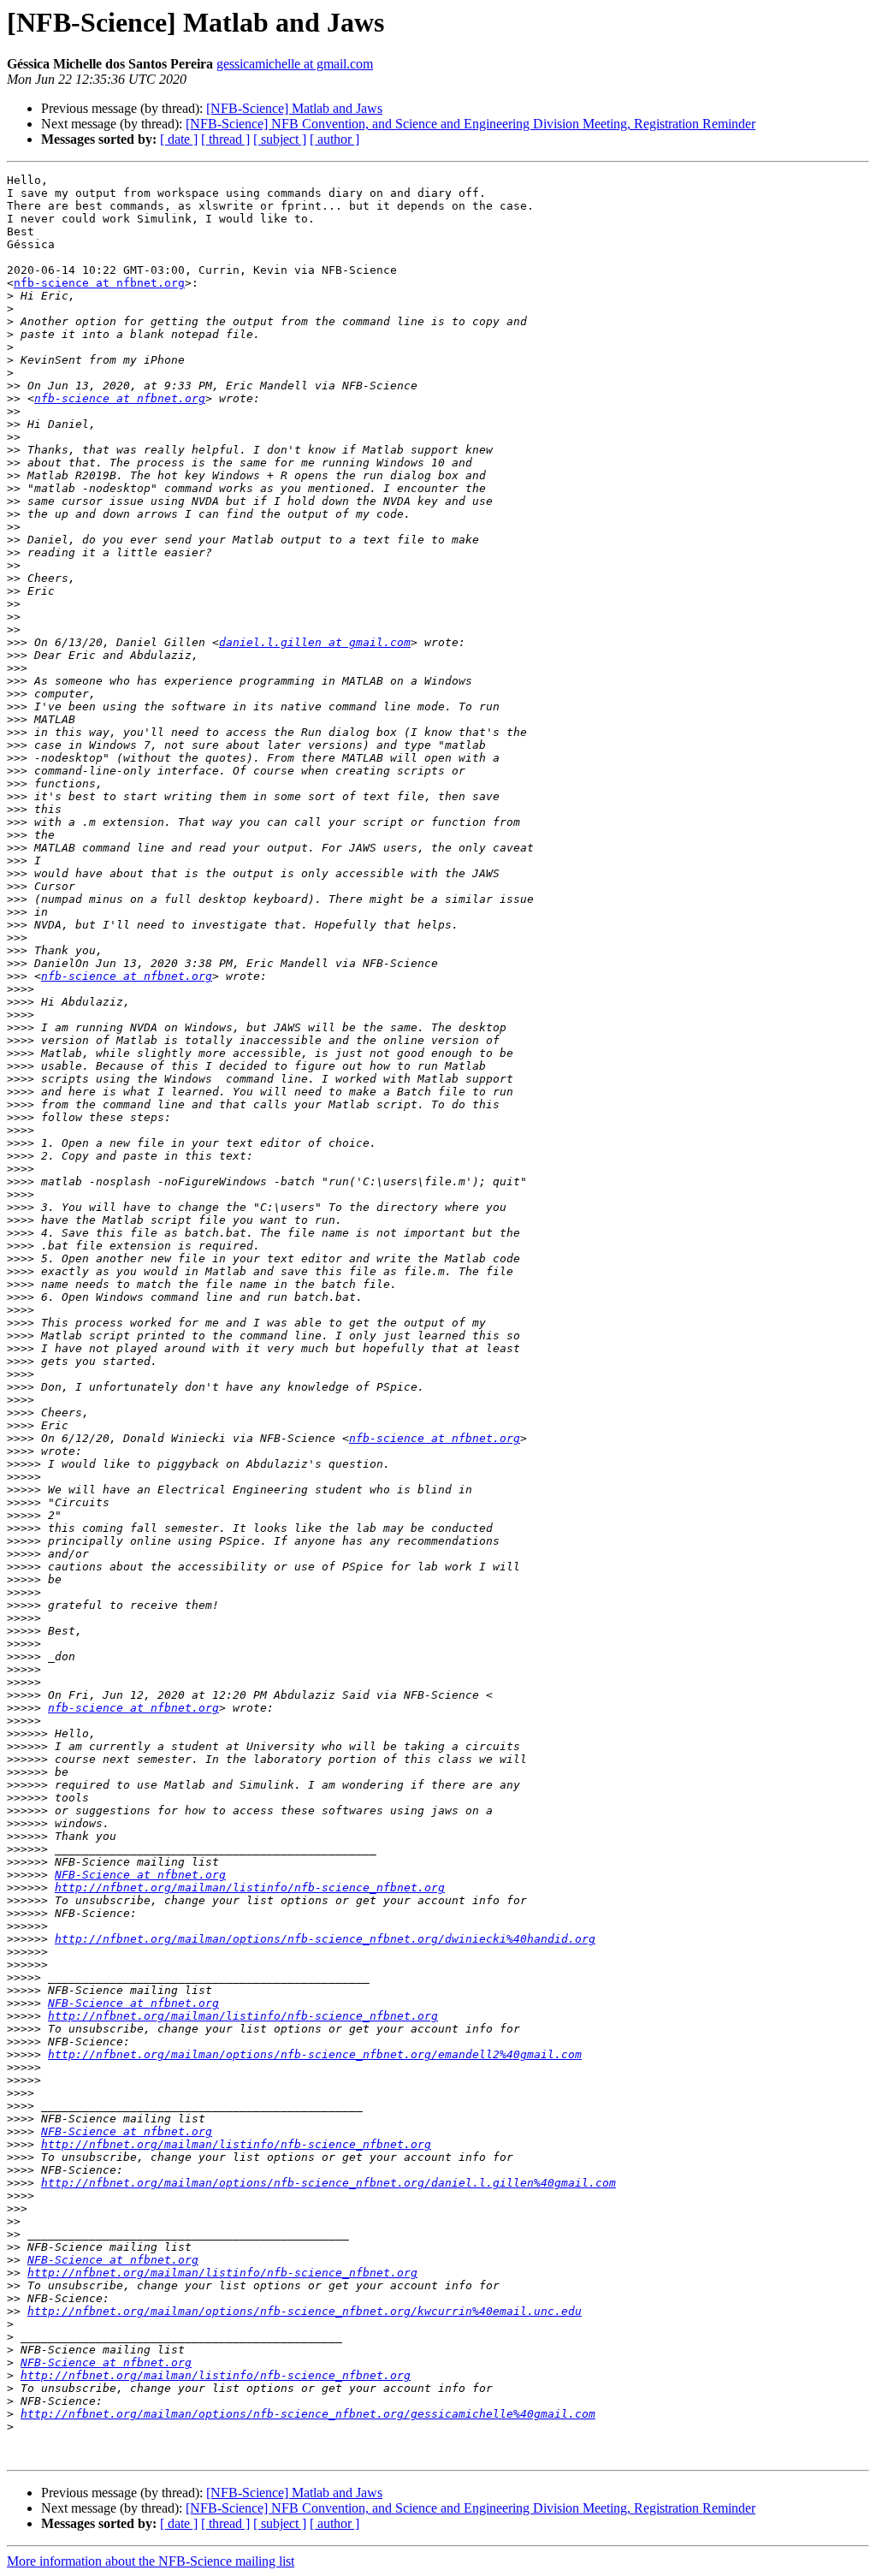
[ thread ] (225, 139)
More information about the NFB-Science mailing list (151, 2561)
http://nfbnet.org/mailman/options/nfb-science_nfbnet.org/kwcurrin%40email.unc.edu (305, 2311)
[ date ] (179, 139)
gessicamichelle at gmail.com (295, 64)
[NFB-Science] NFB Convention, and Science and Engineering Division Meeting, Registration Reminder (471, 124)
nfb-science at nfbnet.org (99, 283)
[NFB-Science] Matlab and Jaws (294, 108)
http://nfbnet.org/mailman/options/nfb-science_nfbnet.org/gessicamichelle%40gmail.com (308, 2414)
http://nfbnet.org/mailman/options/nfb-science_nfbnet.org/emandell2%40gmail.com (315, 2054)
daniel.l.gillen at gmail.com (315, 642)
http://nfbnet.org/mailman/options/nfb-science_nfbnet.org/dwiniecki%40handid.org (325, 1939)
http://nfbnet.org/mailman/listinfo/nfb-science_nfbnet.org (250, 1887)
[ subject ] (280, 139)
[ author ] (334, 139)
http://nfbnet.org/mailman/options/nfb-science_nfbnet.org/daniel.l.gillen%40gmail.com (328, 2183)
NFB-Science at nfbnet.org (140, 1875)
